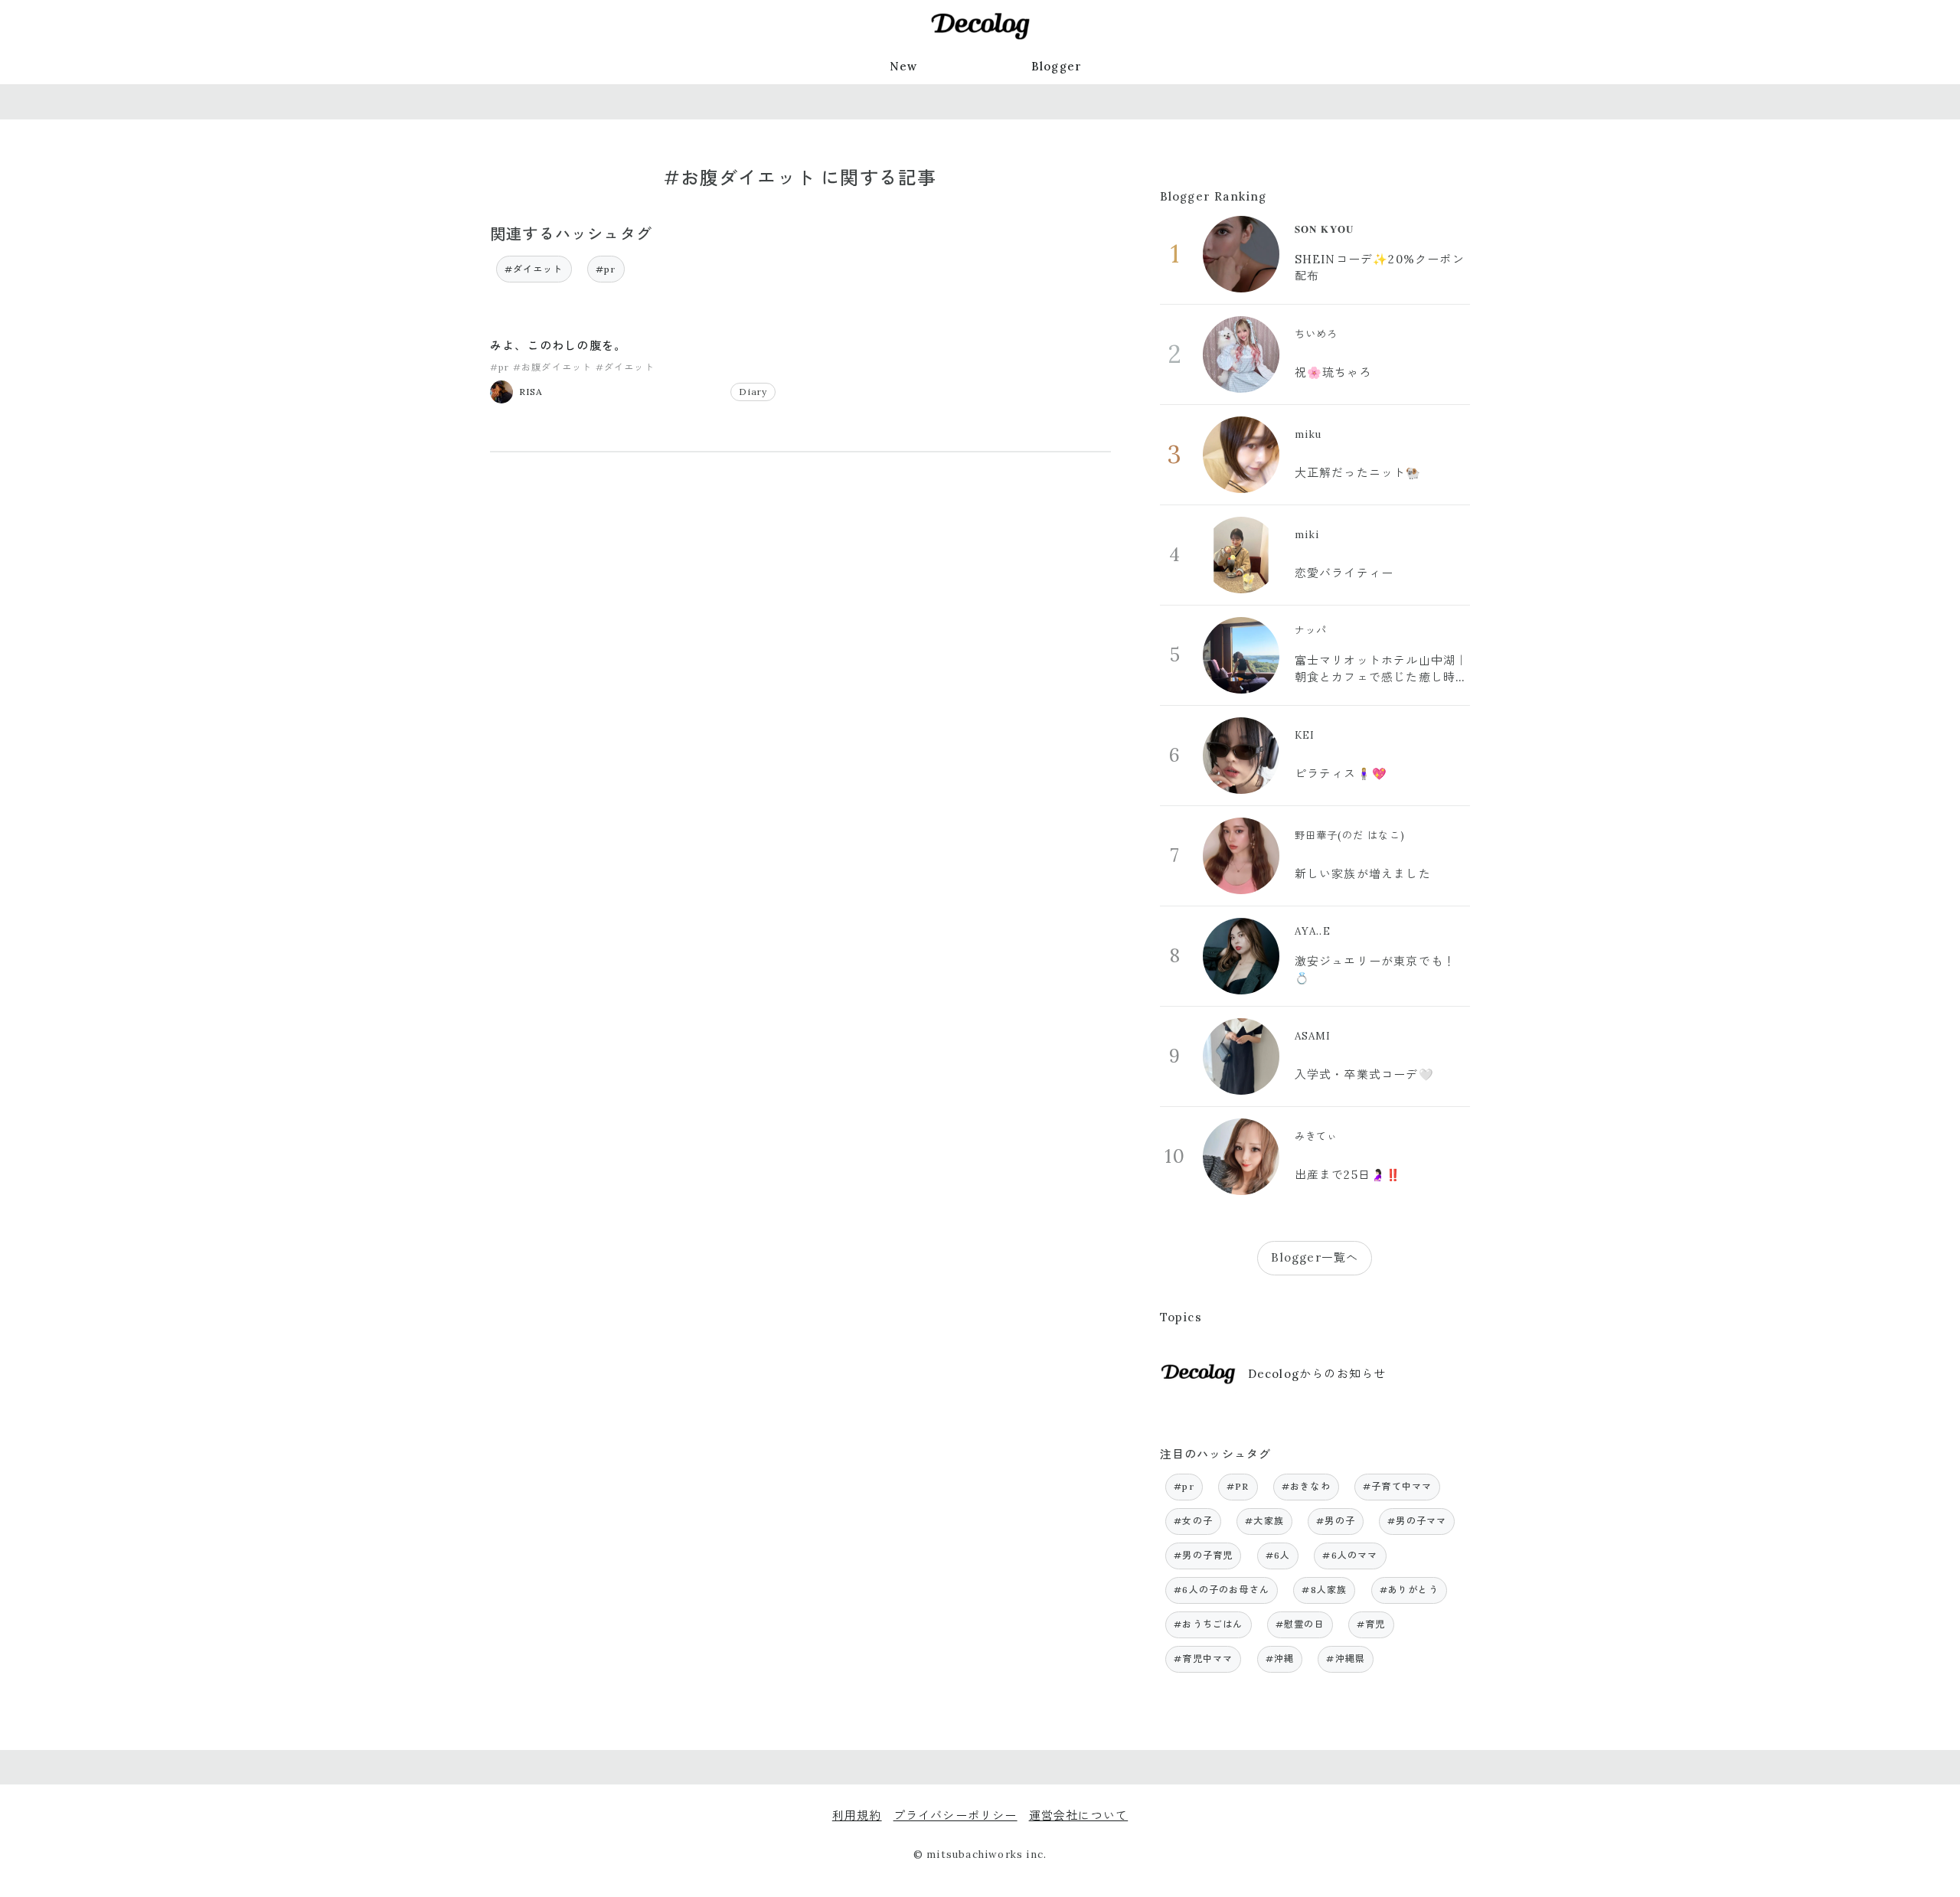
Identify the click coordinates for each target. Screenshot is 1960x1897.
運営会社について (1079, 1815)
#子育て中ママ (1397, 1486)
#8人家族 (1324, 1590)
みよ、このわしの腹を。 (558, 346)
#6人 (1278, 1555)
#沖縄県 (1346, 1659)
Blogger (1057, 66)
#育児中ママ (1203, 1659)
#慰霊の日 (1300, 1624)
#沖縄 (1280, 1659)
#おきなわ (1306, 1486)
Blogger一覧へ (1315, 1257)
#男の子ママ (1417, 1521)
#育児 (1371, 1624)
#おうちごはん (1208, 1624)
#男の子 (1336, 1521)
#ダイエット (534, 269)
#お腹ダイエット (553, 367)
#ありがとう (1409, 1590)
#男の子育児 (1203, 1555)
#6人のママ (1350, 1555)
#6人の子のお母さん (1222, 1590)
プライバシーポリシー (955, 1815)
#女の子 (1193, 1521)
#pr (606, 269)
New (904, 66)
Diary (753, 392)
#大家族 (1264, 1521)
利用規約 (857, 1815)
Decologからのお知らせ (1317, 1374)
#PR (1238, 1486)
